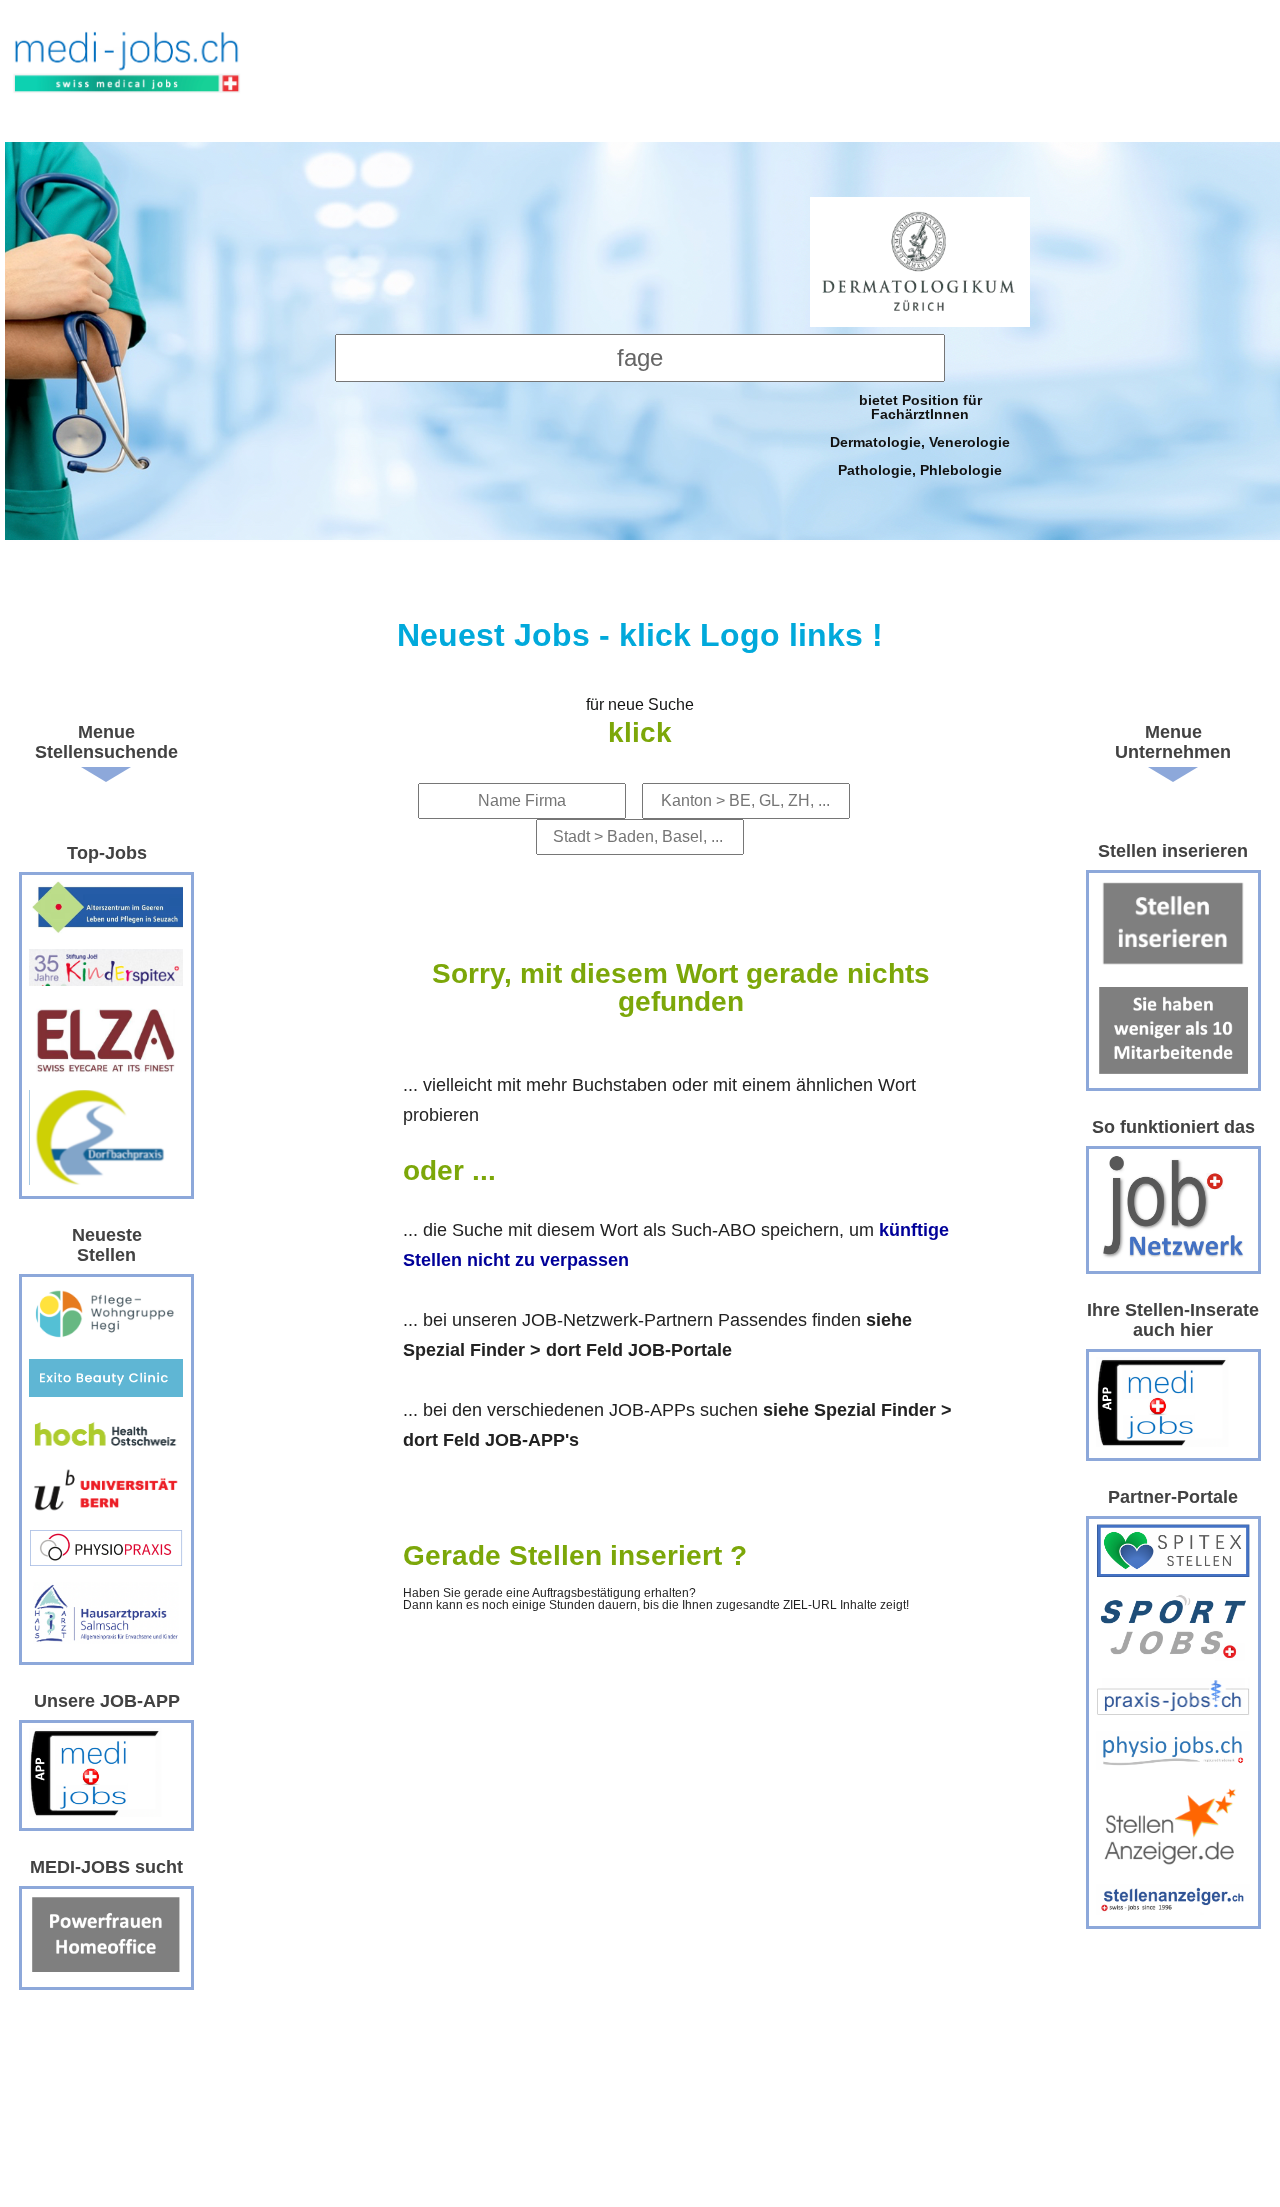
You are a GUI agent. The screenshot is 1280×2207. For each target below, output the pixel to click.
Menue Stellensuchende (106, 742)
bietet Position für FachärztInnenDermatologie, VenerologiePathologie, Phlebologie (920, 434)
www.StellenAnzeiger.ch (127, 76)
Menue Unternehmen (1173, 742)
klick (640, 732)
